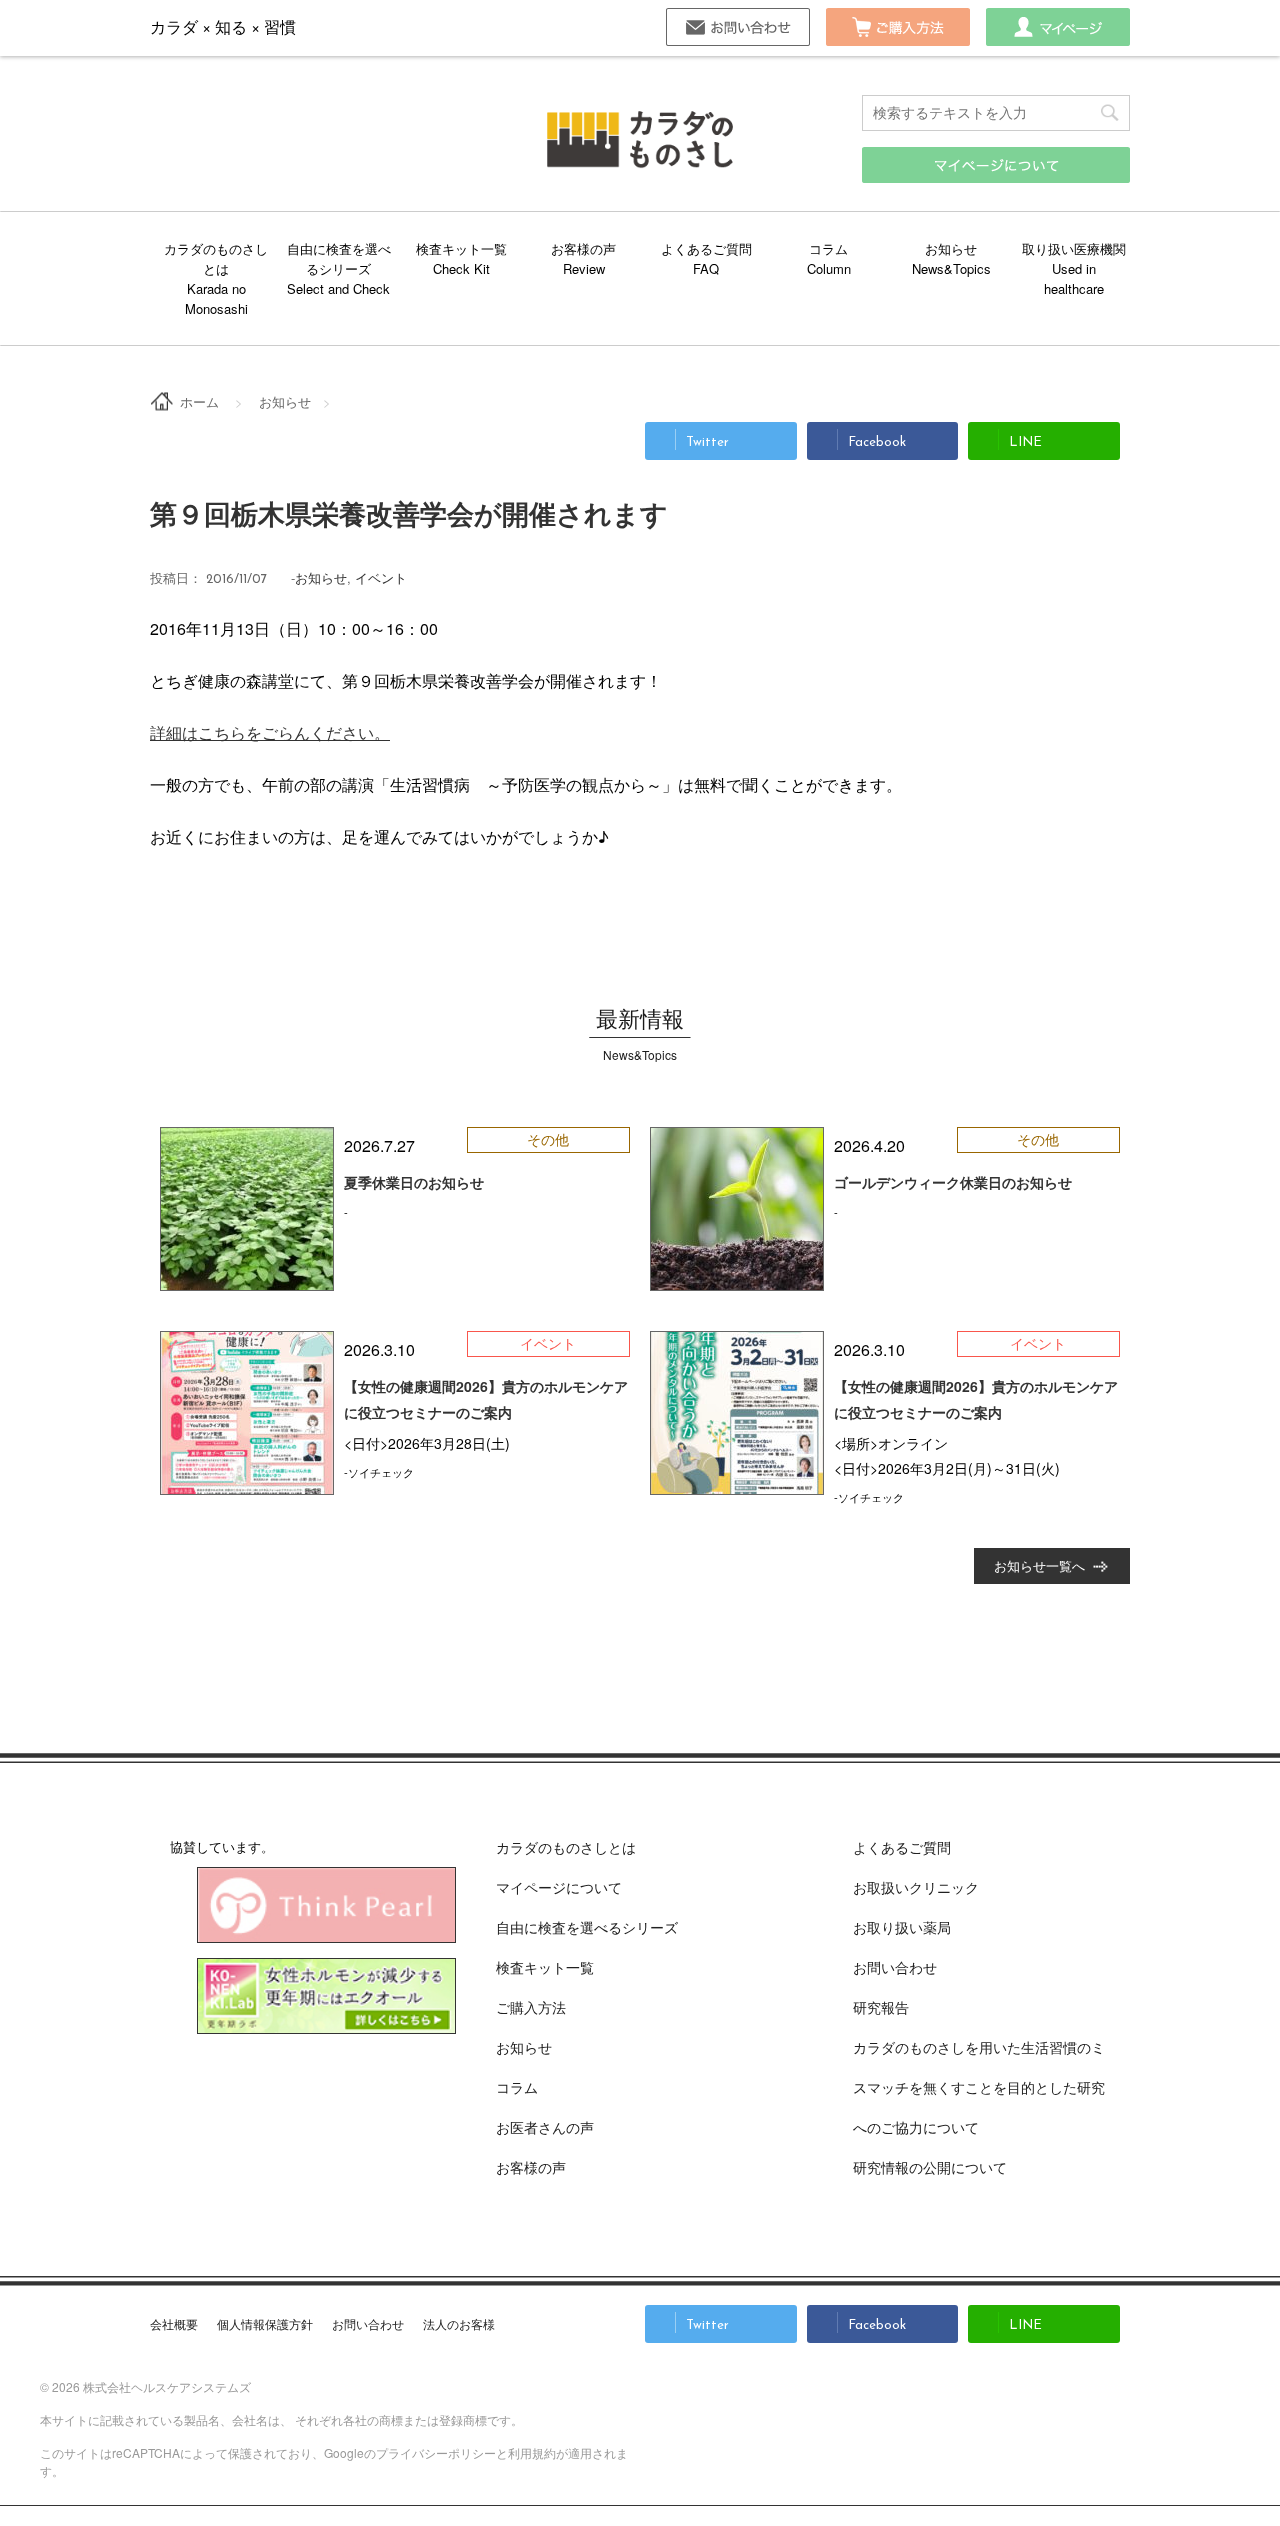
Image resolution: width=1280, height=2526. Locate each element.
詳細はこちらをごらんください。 (270, 732)
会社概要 (174, 2323)
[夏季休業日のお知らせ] (247, 1209)
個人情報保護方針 (265, 2323)
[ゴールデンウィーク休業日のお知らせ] (737, 1209)
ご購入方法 (898, 27)
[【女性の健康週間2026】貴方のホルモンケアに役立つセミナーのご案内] (247, 1413)
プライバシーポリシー (436, 2452)
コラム (828, 248)
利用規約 (532, 2452)
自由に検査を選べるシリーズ (339, 258)
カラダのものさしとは (216, 258)
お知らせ (951, 248)
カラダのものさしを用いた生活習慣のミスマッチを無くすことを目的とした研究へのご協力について (979, 2087)
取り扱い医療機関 (1074, 248)
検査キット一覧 (461, 248)
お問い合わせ (738, 27)
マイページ (1058, 27)
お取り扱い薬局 (902, 1927)
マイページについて (559, 1887)
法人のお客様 (459, 2323)
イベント (381, 577)
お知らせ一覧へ (1039, 1565)
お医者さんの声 (545, 2127)
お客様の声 (583, 248)
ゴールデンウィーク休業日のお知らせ (953, 1182)
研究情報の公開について (930, 2167)
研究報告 (881, 2007)
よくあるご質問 (706, 248)
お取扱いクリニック (916, 1887)
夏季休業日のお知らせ (414, 1182)
